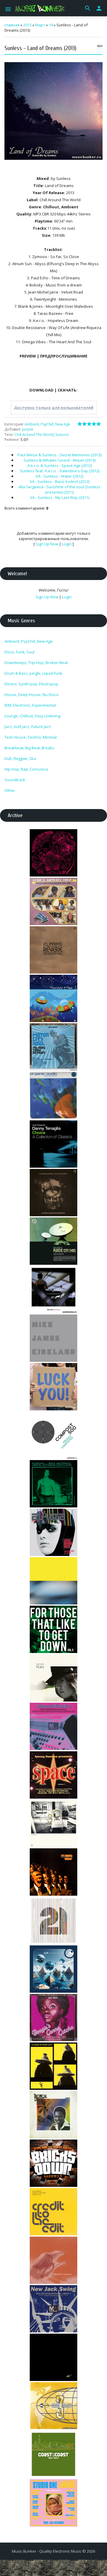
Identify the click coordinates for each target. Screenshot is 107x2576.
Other (10, 790)
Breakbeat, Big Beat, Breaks (29, 748)
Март (40, 25)
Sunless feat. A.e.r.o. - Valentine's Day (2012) (60, 471)
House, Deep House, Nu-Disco (32, 695)
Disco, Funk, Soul (19, 652)
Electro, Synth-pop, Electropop (31, 684)
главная (12, 25)
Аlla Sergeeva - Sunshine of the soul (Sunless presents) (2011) (59, 489)
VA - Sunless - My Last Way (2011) (60, 497)
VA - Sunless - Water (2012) (59, 476)
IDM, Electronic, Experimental (30, 705)
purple (28, 429)
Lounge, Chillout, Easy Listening (32, 716)
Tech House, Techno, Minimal (31, 737)
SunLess (62, 435)
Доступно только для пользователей (54, 407)
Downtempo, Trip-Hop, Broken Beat (36, 663)
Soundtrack (15, 780)
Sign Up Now (47, 544)
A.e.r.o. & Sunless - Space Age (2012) (60, 465)
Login (67, 544)
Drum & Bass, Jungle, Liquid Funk (33, 673)
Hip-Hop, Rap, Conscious (26, 769)
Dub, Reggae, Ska (20, 758)
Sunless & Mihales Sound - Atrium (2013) (59, 460)
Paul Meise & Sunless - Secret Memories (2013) (59, 455)
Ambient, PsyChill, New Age (47, 424)
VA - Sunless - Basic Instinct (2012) (60, 481)
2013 (27, 25)
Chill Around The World (34, 435)
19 (51, 25)
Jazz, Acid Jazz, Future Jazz (28, 726)
